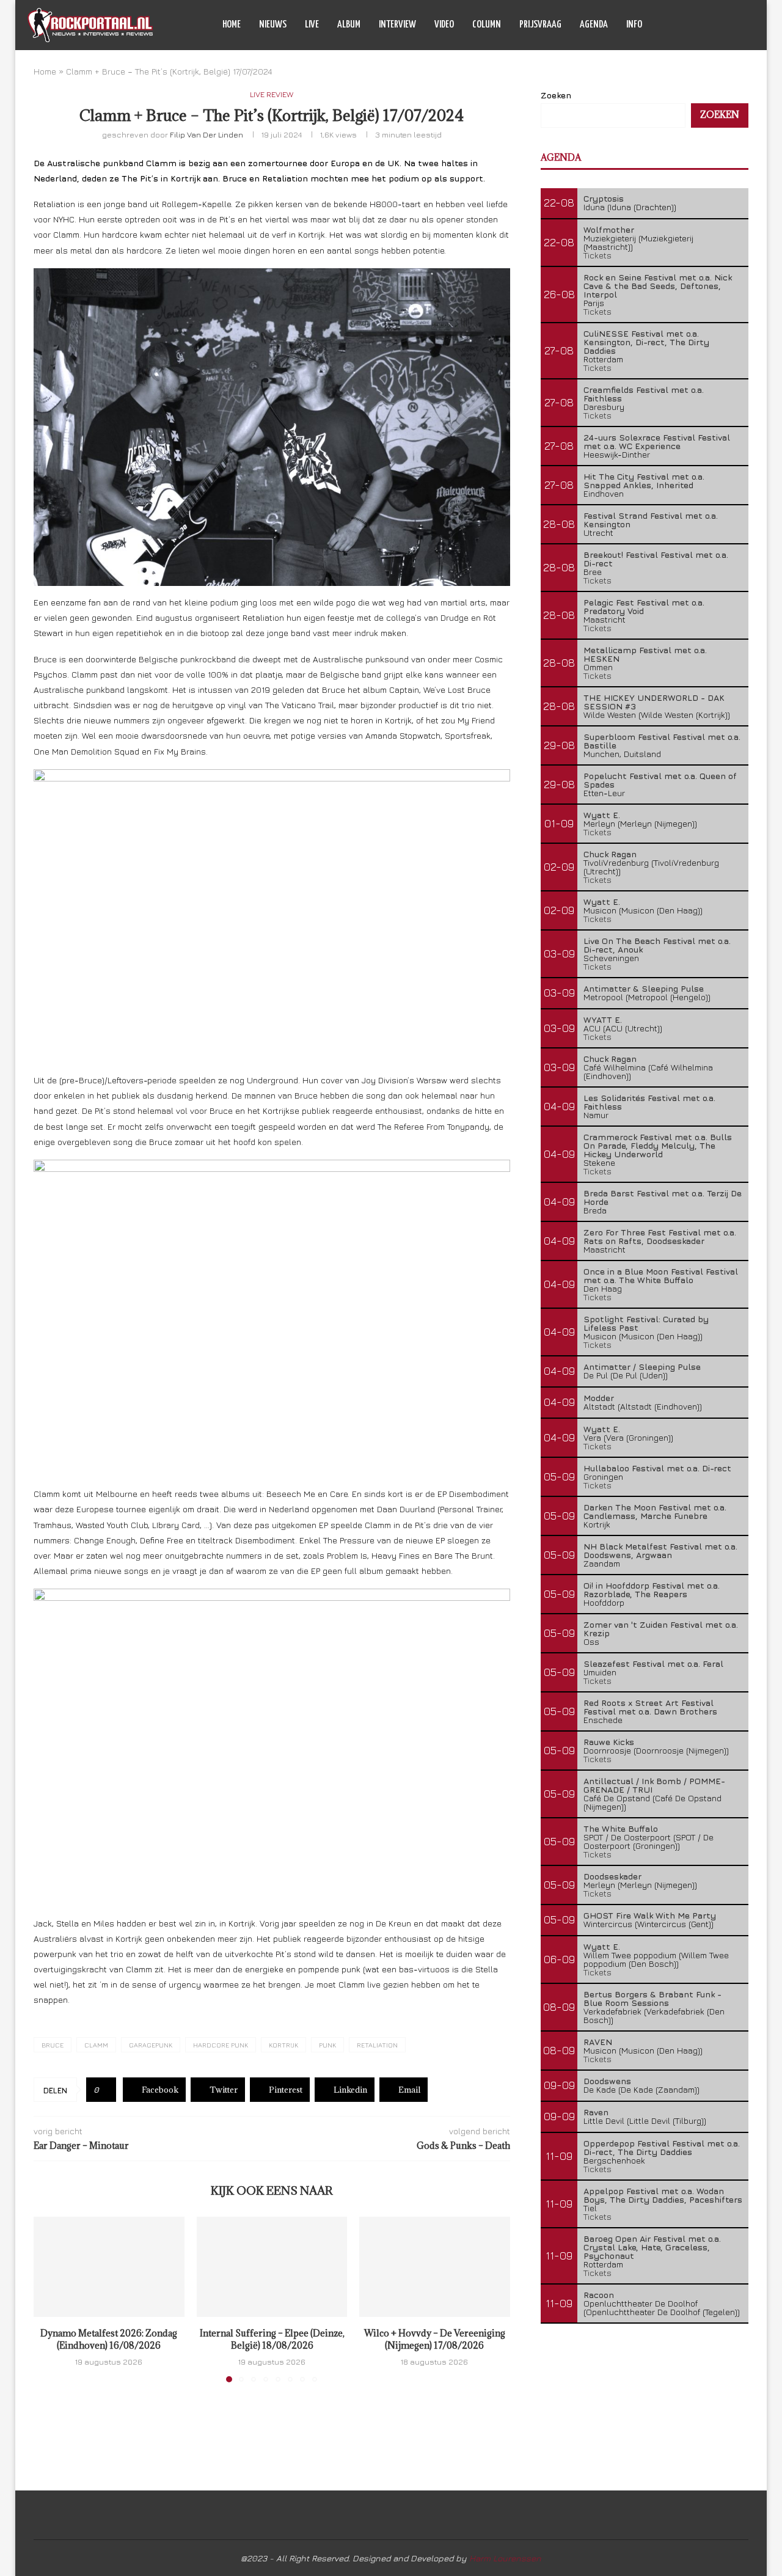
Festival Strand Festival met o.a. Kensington (651, 520)
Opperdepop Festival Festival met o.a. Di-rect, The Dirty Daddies (662, 2147)
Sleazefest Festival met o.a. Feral (653, 1663)
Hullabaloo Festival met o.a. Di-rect (657, 1468)
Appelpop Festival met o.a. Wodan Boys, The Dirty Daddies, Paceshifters (663, 2195)
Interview (397, 25)
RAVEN (598, 2042)
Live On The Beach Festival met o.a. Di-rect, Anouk (657, 945)
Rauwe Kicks (609, 1742)
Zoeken (556, 95)
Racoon (599, 2295)
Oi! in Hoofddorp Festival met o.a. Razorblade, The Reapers (652, 1590)
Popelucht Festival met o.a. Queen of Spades (660, 780)
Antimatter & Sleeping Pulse (644, 988)
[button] (50, 2299)
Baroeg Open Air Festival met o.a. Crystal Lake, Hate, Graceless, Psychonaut (652, 2247)
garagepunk (151, 2045)
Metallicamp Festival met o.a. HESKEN (645, 654)
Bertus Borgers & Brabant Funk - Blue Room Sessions (652, 1998)
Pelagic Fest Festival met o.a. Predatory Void (644, 606)
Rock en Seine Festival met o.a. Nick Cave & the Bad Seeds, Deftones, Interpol (658, 286)
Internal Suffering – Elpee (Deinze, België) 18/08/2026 (272, 2339)
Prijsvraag (540, 25)
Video (444, 25)
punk (327, 2045)
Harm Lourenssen (505, 2558)
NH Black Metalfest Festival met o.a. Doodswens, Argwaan (660, 1550)
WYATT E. (603, 1019)
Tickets (597, 255)
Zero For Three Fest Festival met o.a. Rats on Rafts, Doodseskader (660, 1236)
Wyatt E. (602, 815)
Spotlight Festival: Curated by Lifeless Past (646, 1323)
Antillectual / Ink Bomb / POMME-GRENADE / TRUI (654, 1785)
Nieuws (273, 25)
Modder (599, 1398)
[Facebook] (691, 25)
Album (349, 25)
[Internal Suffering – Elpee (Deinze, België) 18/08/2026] (272, 2267)
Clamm (96, 2045)
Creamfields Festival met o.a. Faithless (644, 394)
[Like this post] (105, 2090)
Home (232, 25)
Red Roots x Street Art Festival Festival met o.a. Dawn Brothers (650, 1707)
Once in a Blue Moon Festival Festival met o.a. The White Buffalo (661, 1275)
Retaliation (377, 2045)
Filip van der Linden (206, 134)
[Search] (748, 25)
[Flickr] (730, 25)
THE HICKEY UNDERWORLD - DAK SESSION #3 (654, 702)
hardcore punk (221, 2045)
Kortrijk (283, 2045)
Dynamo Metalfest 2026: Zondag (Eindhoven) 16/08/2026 (109, 2339)
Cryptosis (604, 198)
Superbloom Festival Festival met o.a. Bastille (662, 741)
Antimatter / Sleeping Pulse (642, 1367)
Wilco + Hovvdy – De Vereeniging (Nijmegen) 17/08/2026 (435, 2339)
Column (487, 25)
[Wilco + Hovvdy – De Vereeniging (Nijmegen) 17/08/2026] (435, 2267)
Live (312, 25)
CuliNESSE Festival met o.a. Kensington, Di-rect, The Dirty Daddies (646, 342)
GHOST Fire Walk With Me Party (650, 1915)
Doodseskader (612, 1876)
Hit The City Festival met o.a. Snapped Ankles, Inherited (644, 481)
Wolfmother (609, 229)
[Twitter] (704, 25)
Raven (596, 2112)
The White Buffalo (621, 1828)
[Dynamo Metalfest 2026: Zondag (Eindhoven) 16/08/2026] (109, 2267)
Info (634, 25)
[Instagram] (717, 25)
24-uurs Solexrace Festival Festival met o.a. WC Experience (657, 441)
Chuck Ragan (610, 854)
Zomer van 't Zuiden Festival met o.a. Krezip (661, 1629)
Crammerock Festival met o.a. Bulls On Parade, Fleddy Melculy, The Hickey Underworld (658, 1145)
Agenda (594, 25)
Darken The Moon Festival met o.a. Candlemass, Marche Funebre (655, 1511)
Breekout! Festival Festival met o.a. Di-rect (656, 559)
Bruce (53, 2045)
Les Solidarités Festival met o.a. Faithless (649, 1102)
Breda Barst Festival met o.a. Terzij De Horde (663, 1197)
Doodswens (607, 2081)
